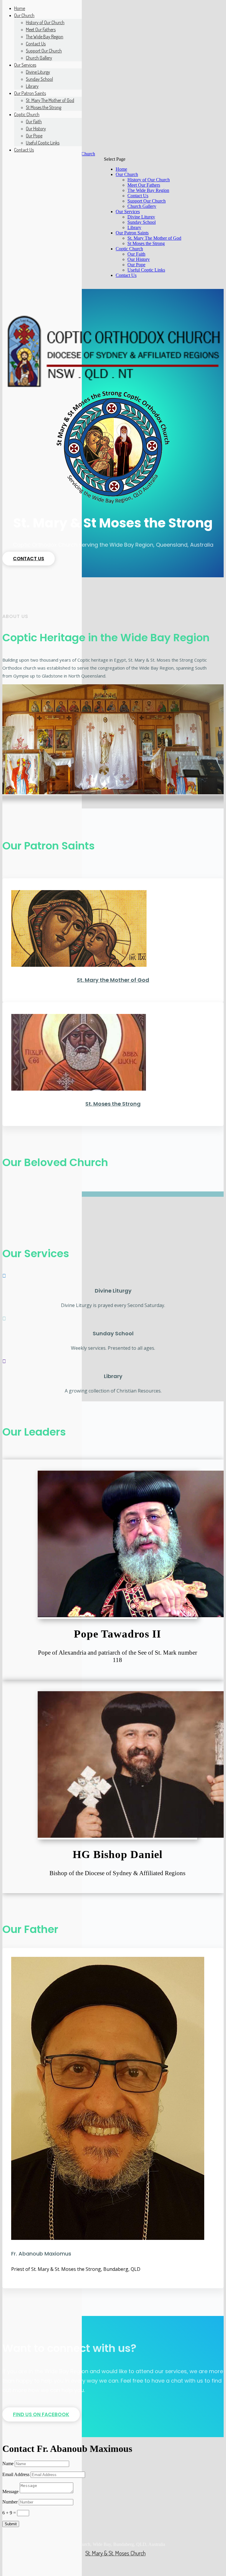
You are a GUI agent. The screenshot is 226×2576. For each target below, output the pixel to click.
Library (134, 227)
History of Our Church (149, 180)
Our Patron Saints (132, 233)
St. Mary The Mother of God (154, 238)
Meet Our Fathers (144, 185)
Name (8, 2458)
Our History (139, 259)
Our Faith (136, 254)
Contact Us (138, 196)
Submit (11, 2519)
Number (10, 2497)
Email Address (16, 2469)
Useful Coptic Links (146, 270)
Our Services (128, 212)
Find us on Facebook (41, 2409)
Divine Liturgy (141, 217)
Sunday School (142, 222)
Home (121, 169)
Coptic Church (129, 249)
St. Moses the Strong (113, 1104)
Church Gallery (142, 206)
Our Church (127, 174)
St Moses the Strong (146, 243)
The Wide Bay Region (148, 190)
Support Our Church (147, 201)
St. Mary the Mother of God (113, 980)
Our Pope (136, 265)
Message (10, 2486)
